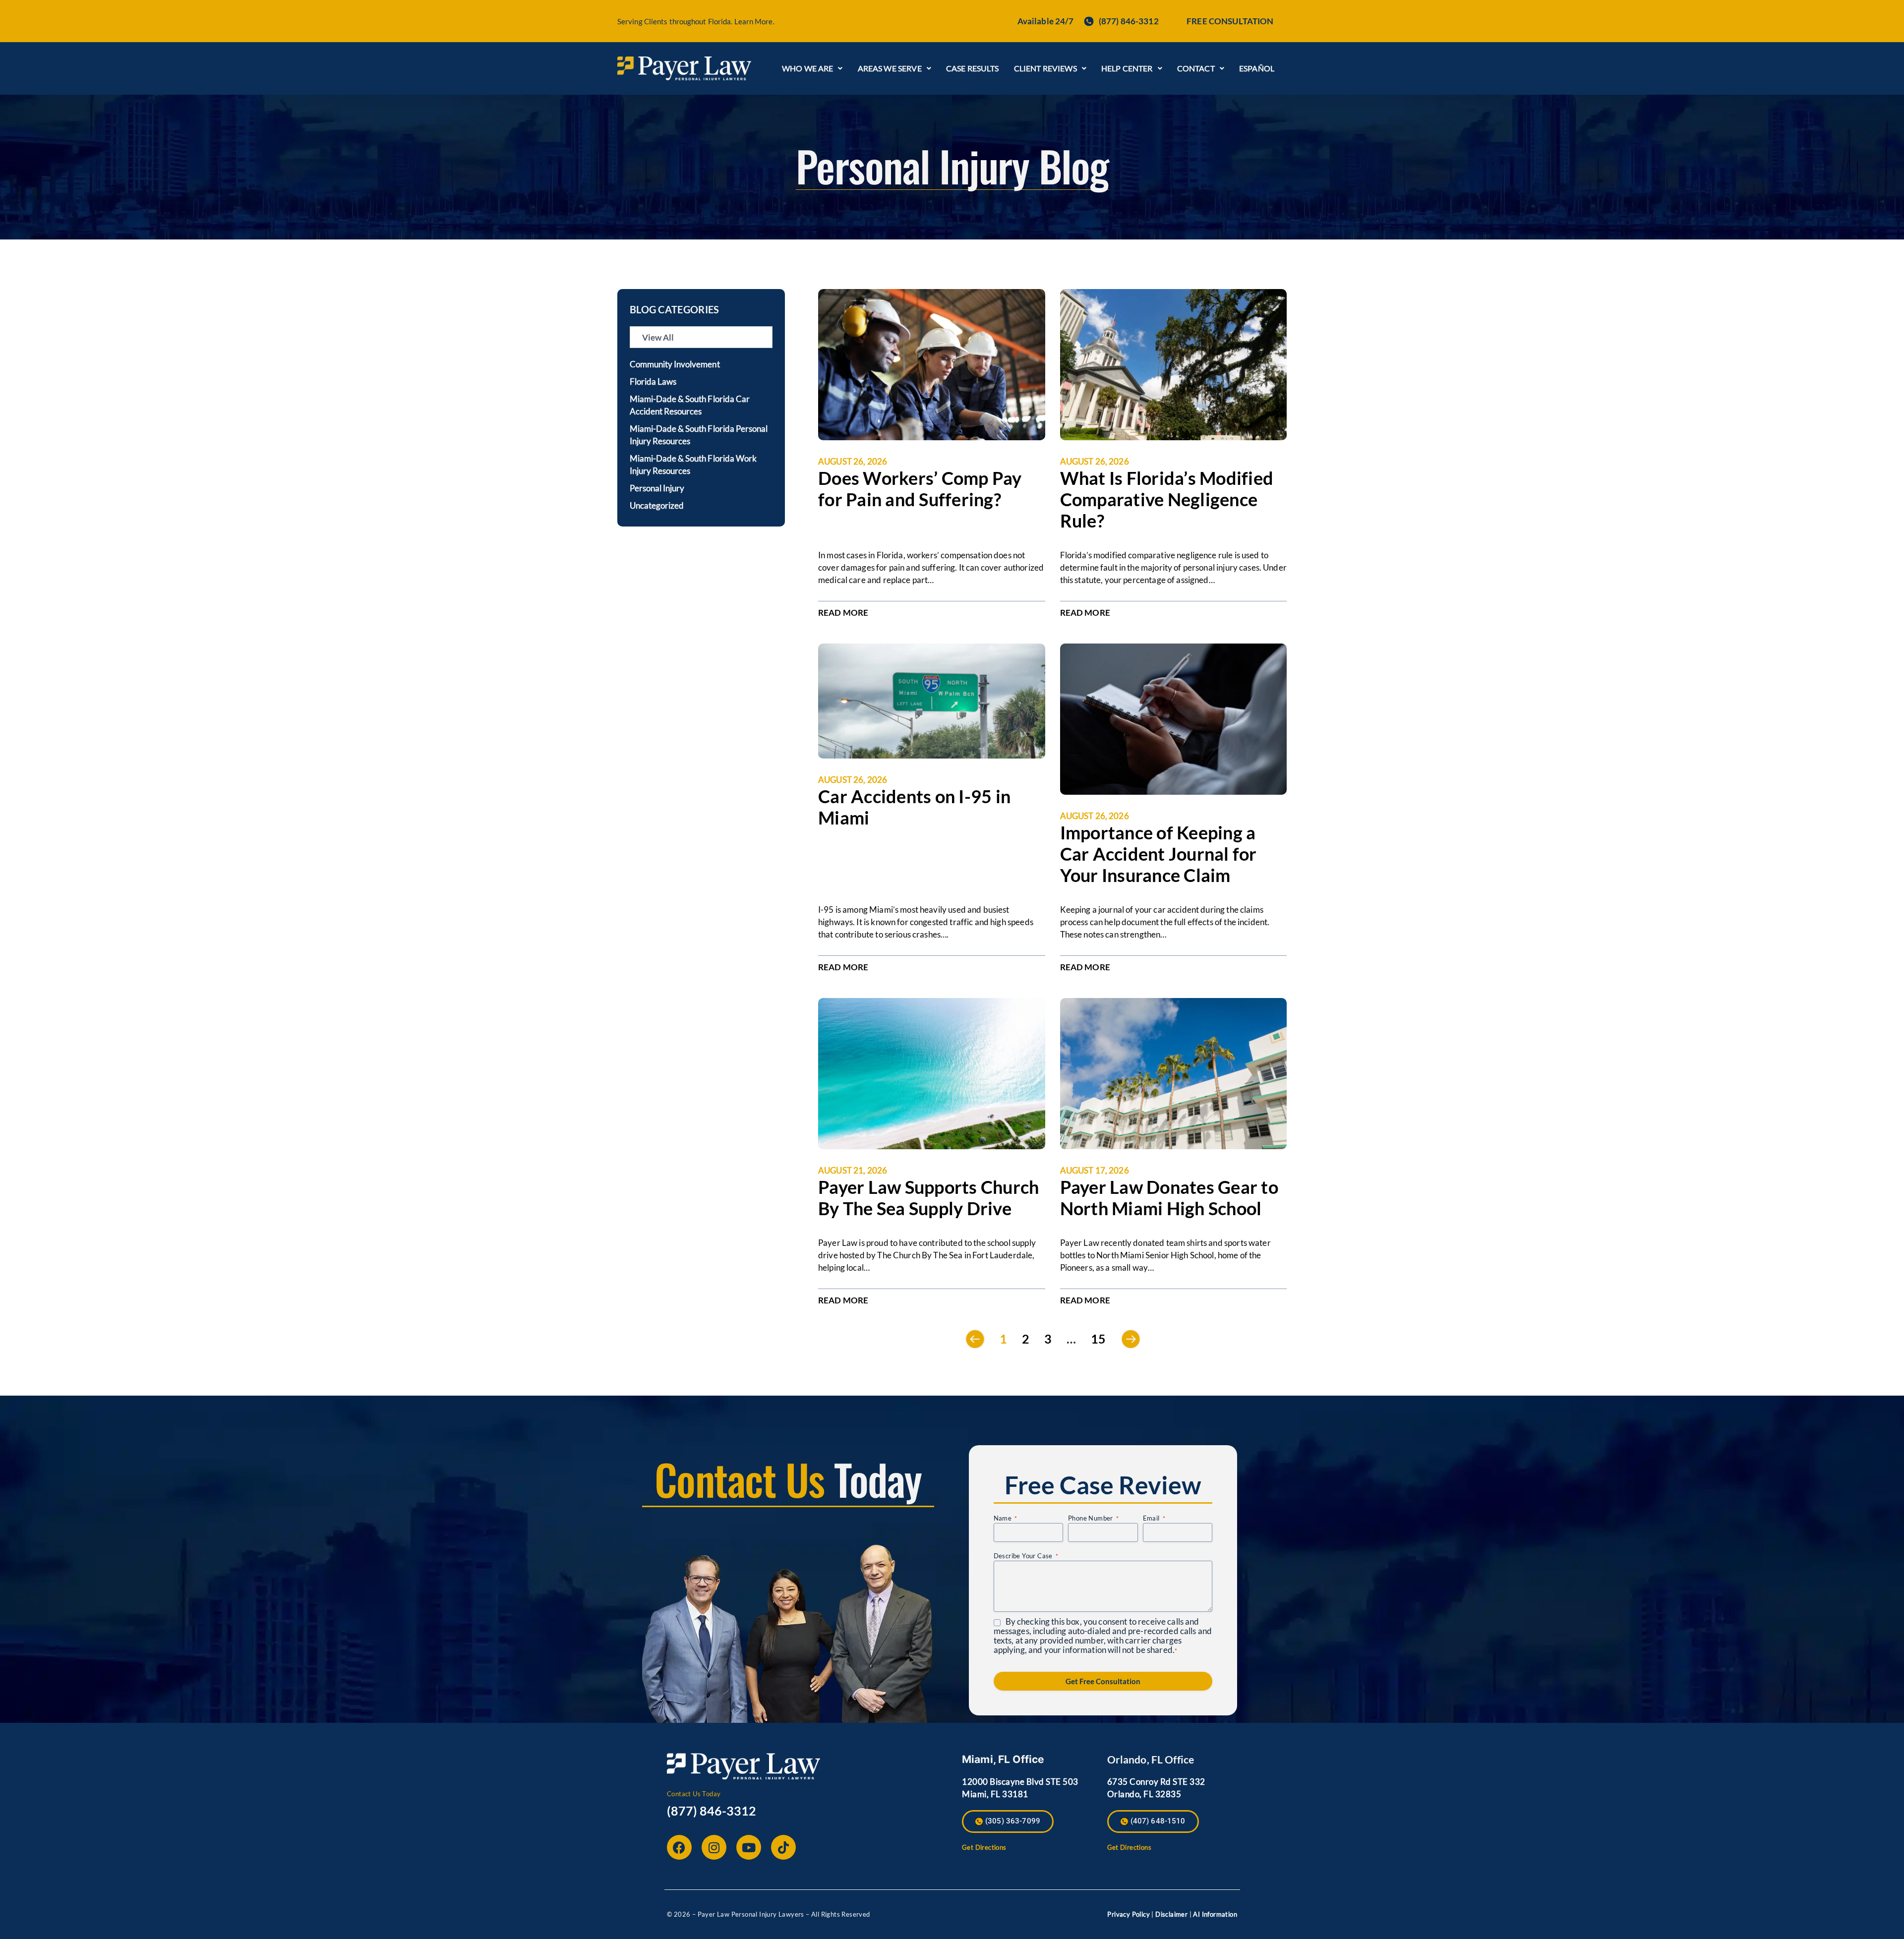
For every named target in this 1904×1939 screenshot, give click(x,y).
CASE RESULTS (973, 68)
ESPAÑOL (1257, 68)
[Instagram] (714, 1847)
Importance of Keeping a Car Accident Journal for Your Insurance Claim (1159, 854)
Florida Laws (653, 382)
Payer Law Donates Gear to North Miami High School (1169, 1198)
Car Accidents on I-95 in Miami (914, 807)
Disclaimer (1171, 1914)
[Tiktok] (783, 1847)
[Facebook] (679, 1847)
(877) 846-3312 (712, 1811)
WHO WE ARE (808, 68)
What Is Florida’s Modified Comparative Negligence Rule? (1167, 499)
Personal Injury (657, 488)
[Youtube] (749, 1847)
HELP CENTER (1127, 68)
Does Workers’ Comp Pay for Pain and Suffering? (920, 489)
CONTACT (1196, 68)
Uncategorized (657, 505)
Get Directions (984, 1847)
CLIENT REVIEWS (1045, 68)
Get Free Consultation (1103, 1681)
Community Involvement (675, 364)
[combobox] (701, 337)
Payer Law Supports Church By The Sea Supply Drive (928, 1198)
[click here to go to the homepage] (684, 68)
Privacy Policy (1129, 1914)
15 (1098, 1339)
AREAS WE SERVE (890, 68)
